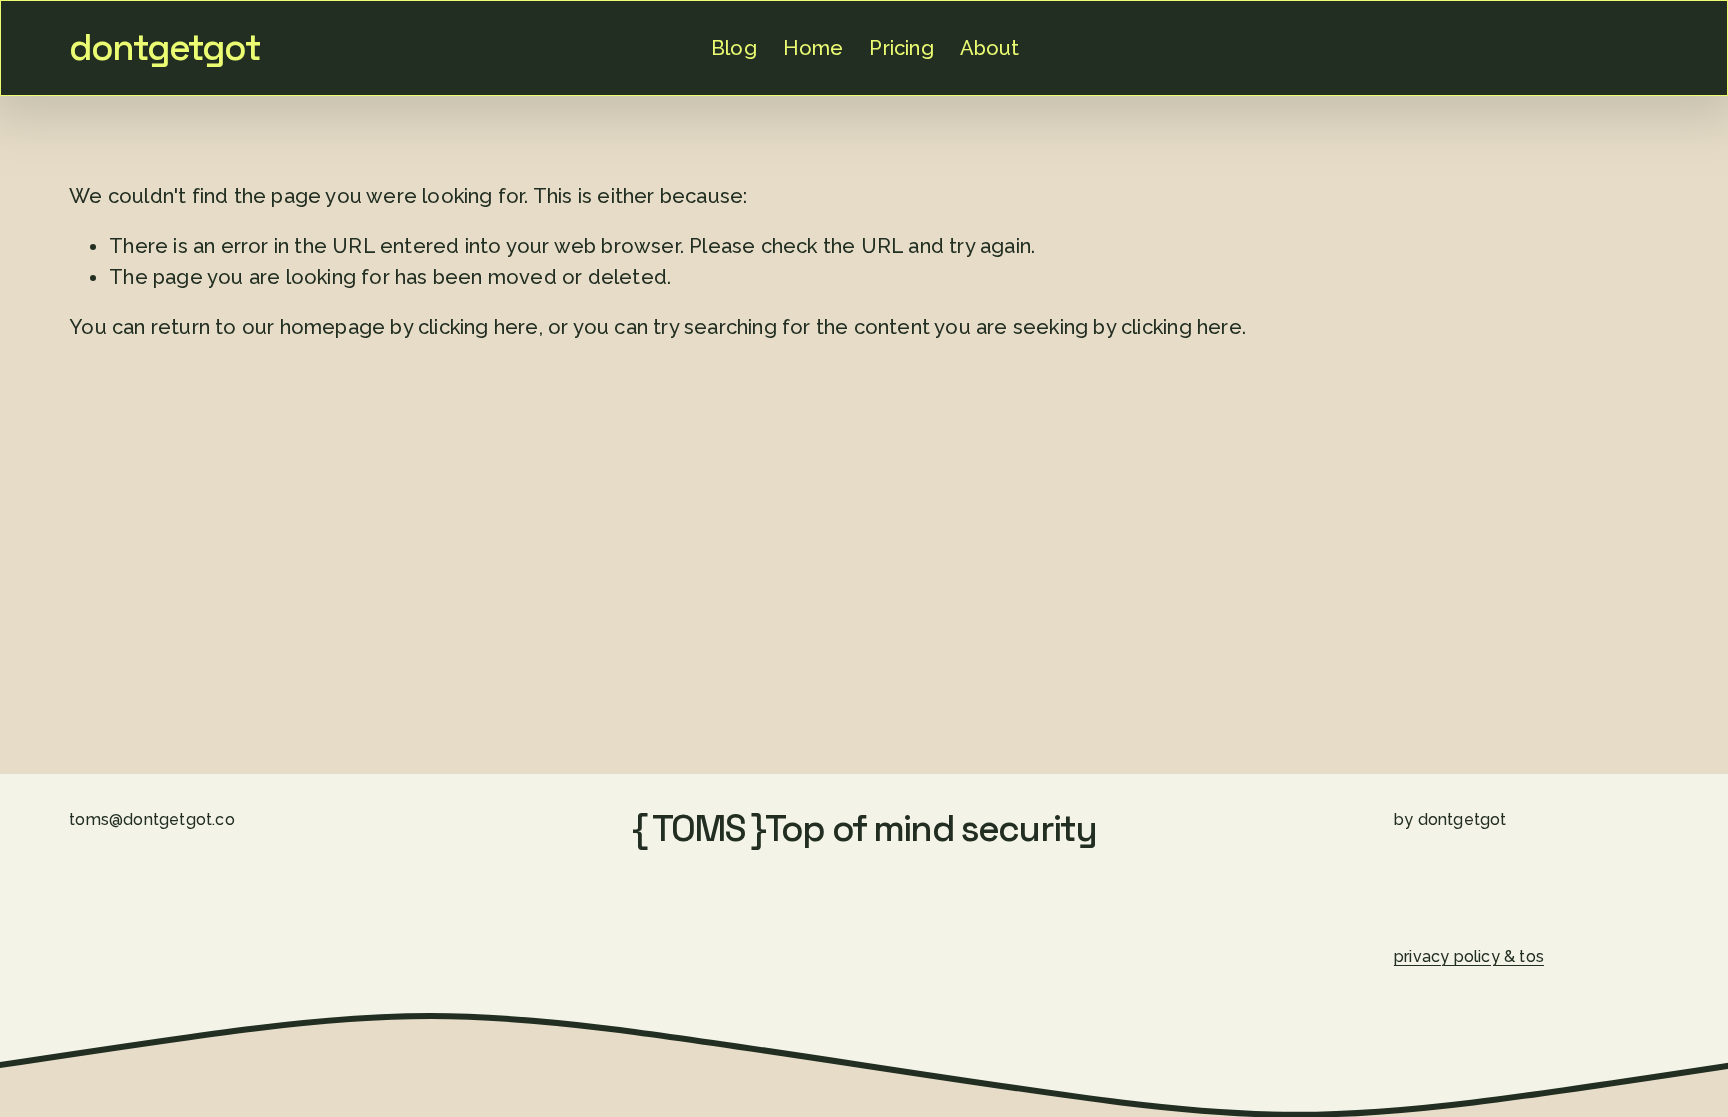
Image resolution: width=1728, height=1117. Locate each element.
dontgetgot (164, 47)
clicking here (478, 327)
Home (813, 48)
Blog (734, 48)
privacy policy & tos (1469, 956)
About (990, 48)
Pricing (901, 48)
